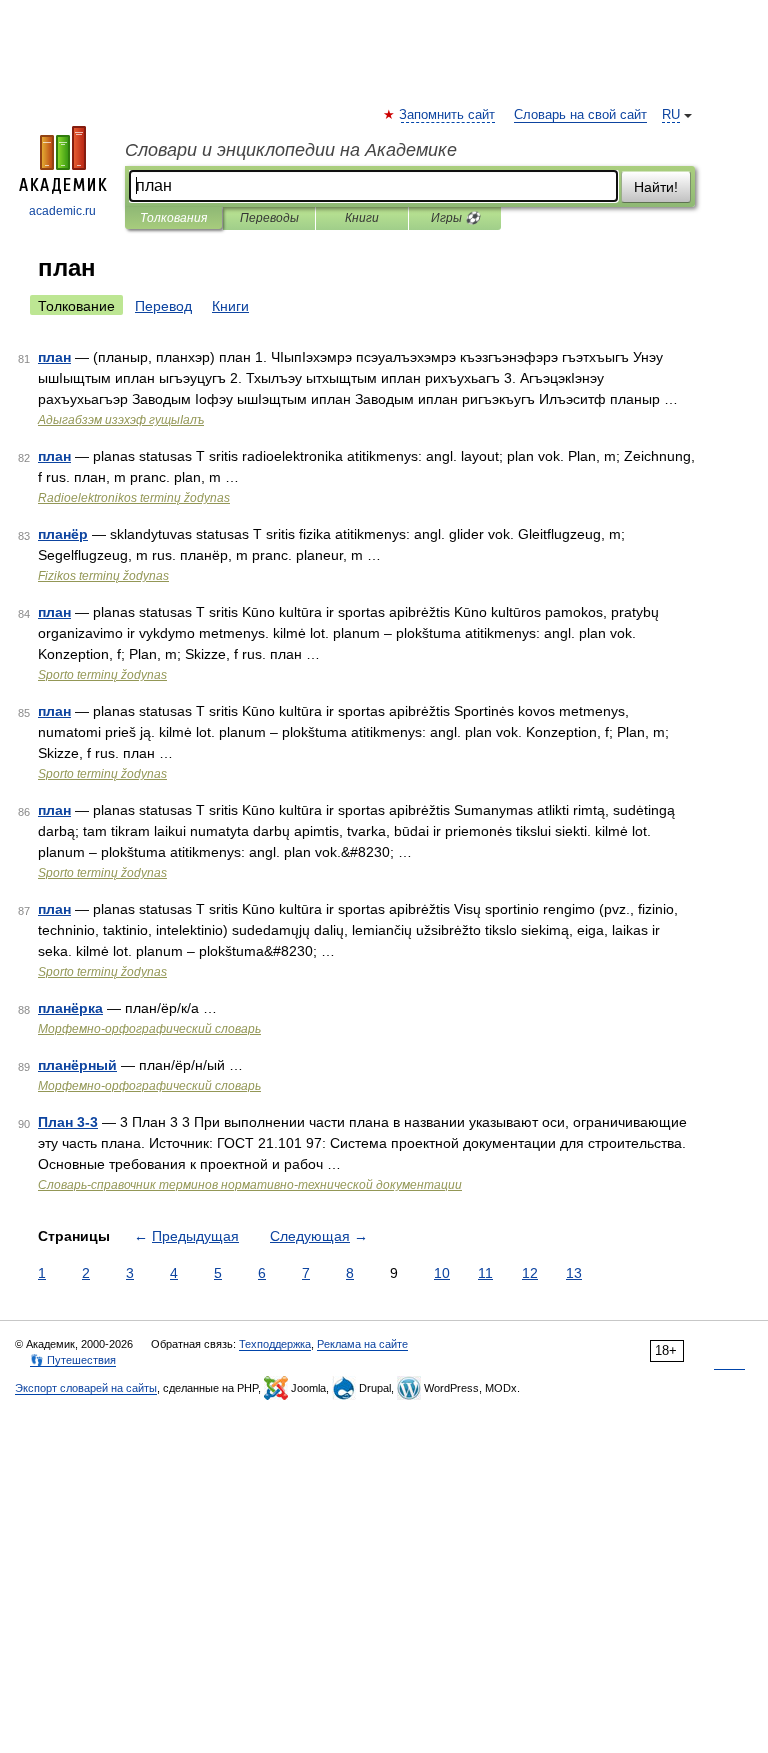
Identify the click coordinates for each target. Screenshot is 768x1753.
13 (574, 1273)
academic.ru (62, 211)
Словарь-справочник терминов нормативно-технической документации (250, 1185)
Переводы (269, 218)
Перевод (163, 306)
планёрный (77, 1065)
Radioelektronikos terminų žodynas (134, 498)
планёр (63, 534)
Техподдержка (275, 1344)
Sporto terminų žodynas (102, 675)
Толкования (173, 218)
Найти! (656, 187)
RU (671, 115)
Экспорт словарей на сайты (86, 1388)
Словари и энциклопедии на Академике (291, 150)
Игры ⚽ (455, 218)
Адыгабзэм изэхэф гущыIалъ (121, 420)
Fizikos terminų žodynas (103, 576)
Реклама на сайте (362, 1344)
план (54, 357)
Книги (362, 218)
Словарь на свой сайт (580, 115)
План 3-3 (68, 1122)
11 (485, 1273)
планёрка (70, 1008)
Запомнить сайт (448, 115)
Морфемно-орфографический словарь (149, 1029)
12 (530, 1273)
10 (442, 1273)
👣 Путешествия (73, 1360)
